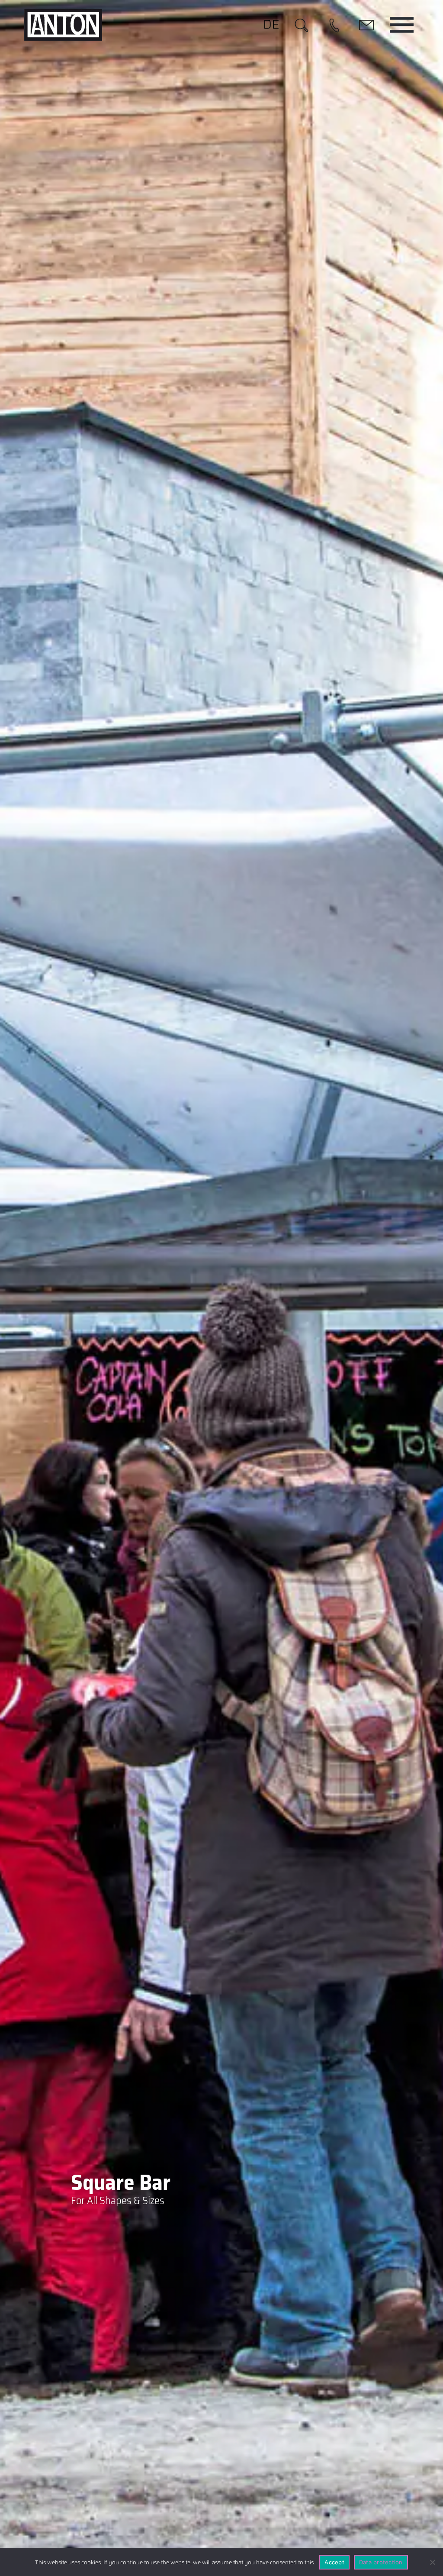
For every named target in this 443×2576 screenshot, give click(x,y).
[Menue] (402, 25)
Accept (334, 2562)
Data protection (381, 2562)
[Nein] (432, 2562)
